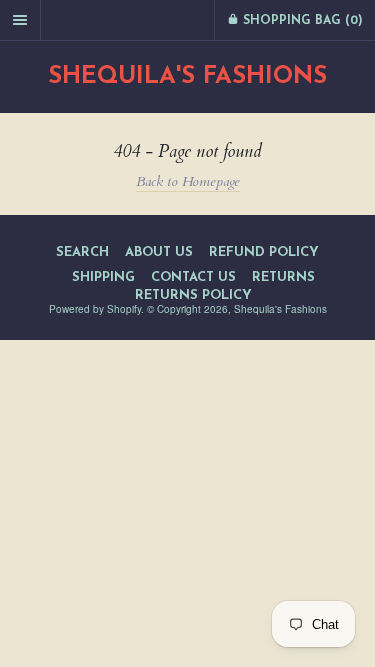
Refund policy (264, 252)
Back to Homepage (188, 181)
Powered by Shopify (95, 309)
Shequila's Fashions (187, 77)
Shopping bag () (301, 21)
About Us (159, 252)
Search (82, 252)
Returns (283, 277)
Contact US (193, 277)
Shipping (103, 277)
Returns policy (193, 295)
